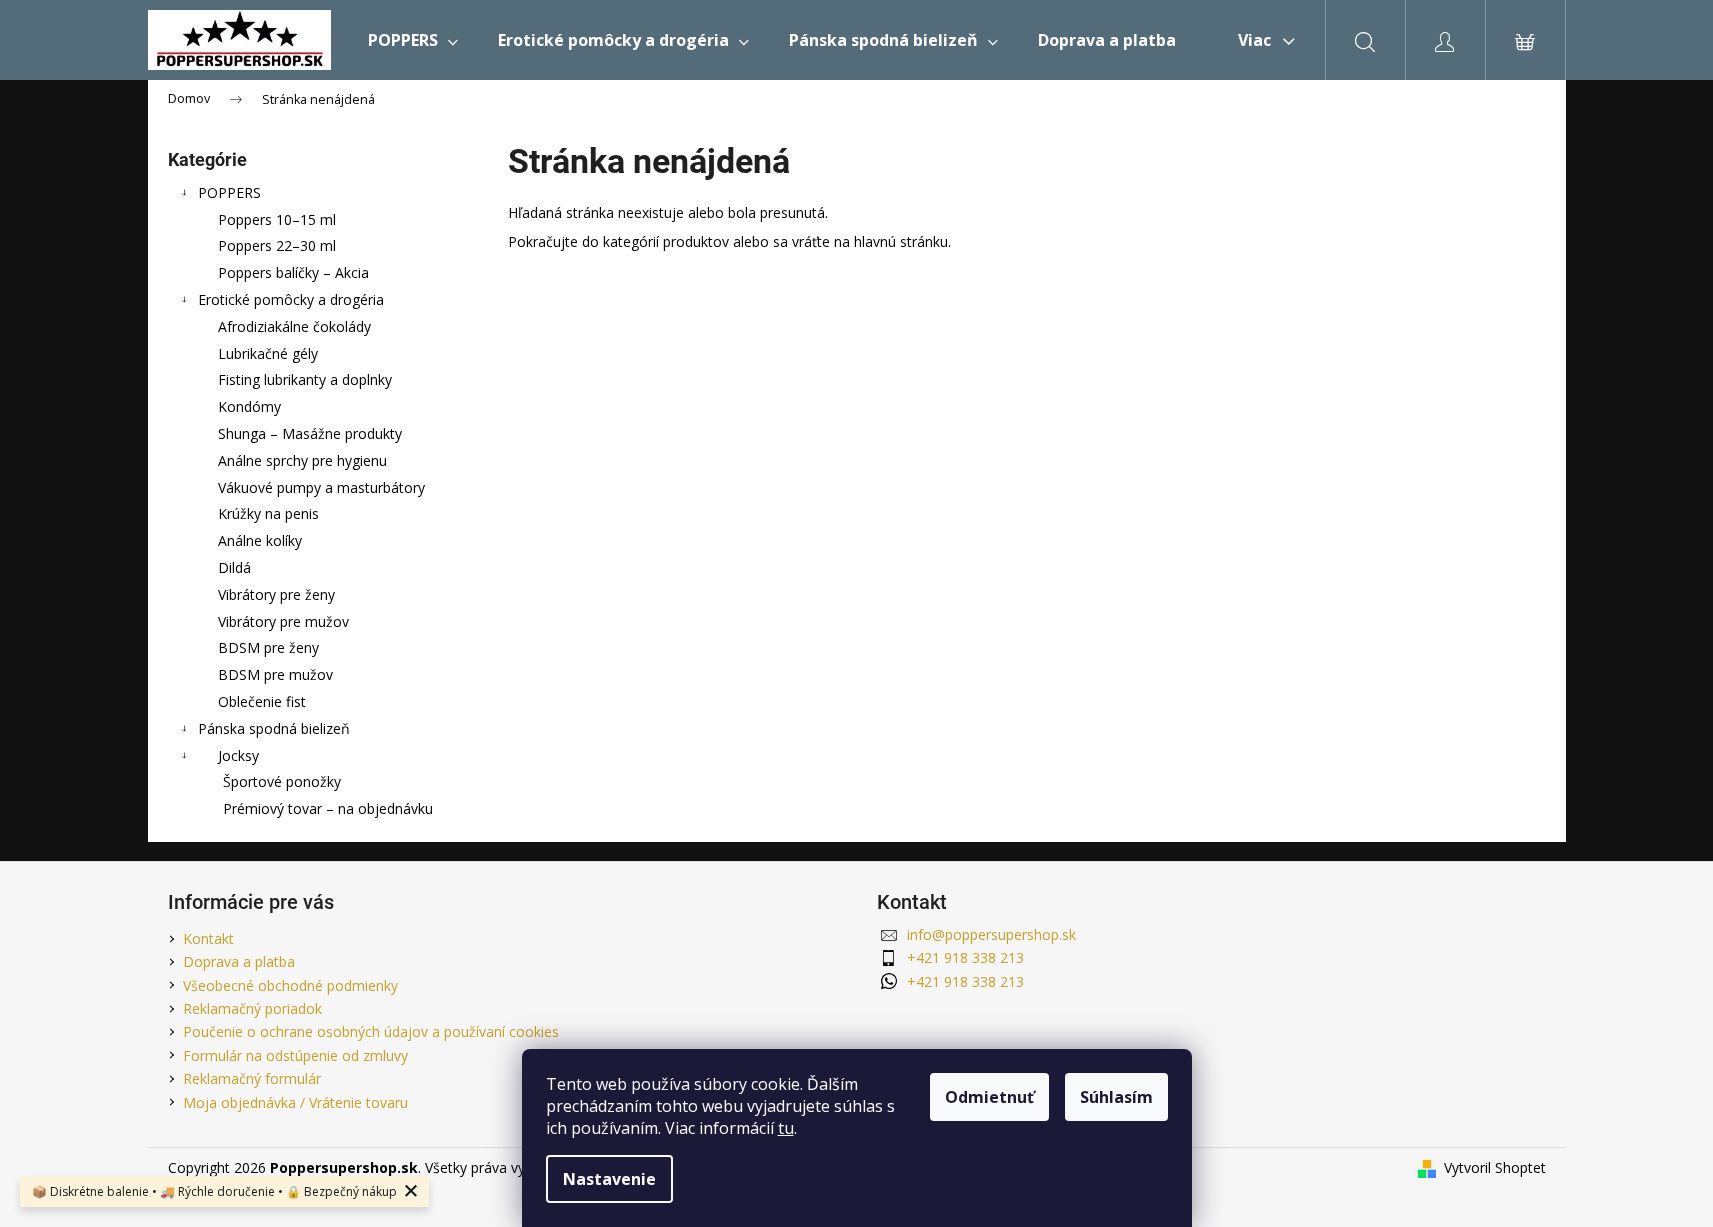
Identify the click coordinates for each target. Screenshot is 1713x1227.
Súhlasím (1116, 1097)
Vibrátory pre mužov (283, 621)
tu (786, 1128)
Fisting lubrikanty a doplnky (305, 379)
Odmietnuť (989, 1097)
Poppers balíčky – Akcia (293, 272)
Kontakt (208, 938)
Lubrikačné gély (268, 353)
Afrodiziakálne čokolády (294, 326)
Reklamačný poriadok (252, 1008)
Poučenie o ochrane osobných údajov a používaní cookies (371, 1031)
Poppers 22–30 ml (277, 245)
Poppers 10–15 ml (277, 219)
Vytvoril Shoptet (1495, 1167)
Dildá (234, 567)
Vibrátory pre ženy (276, 594)
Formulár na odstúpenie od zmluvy (295, 1055)
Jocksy (238, 755)
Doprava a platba (239, 961)
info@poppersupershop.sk (991, 934)
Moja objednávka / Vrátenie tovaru (295, 1102)
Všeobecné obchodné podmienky (290, 985)
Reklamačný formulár (252, 1078)
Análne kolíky (260, 540)
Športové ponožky (282, 781)
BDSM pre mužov (275, 674)
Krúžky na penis (268, 513)
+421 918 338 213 (965, 957)
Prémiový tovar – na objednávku (328, 808)
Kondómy (249, 406)
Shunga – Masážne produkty (310, 433)
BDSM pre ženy (268, 647)
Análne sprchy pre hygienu (302, 460)
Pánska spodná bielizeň (274, 728)
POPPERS (229, 192)
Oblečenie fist (262, 701)
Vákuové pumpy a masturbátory (321, 487)
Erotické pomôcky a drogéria (291, 299)
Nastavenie (609, 1179)
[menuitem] (413, 40)
